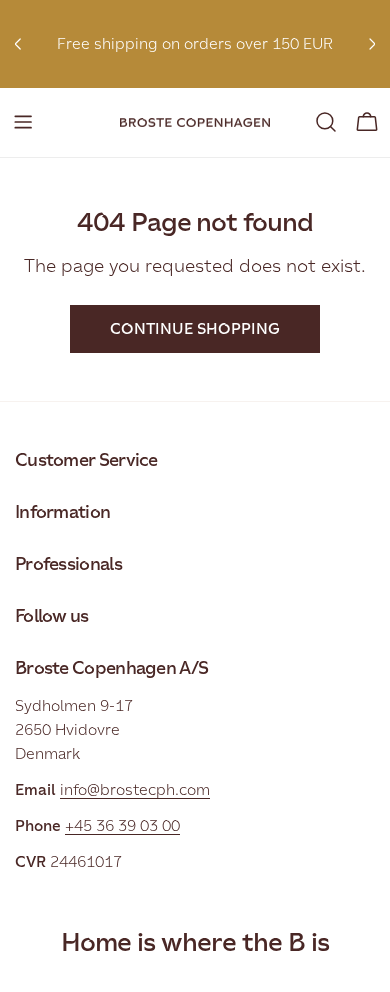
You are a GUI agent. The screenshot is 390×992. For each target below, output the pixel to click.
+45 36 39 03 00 (122, 825)
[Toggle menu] (23, 122)
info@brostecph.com (135, 789)
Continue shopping (195, 328)
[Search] (326, 122)
